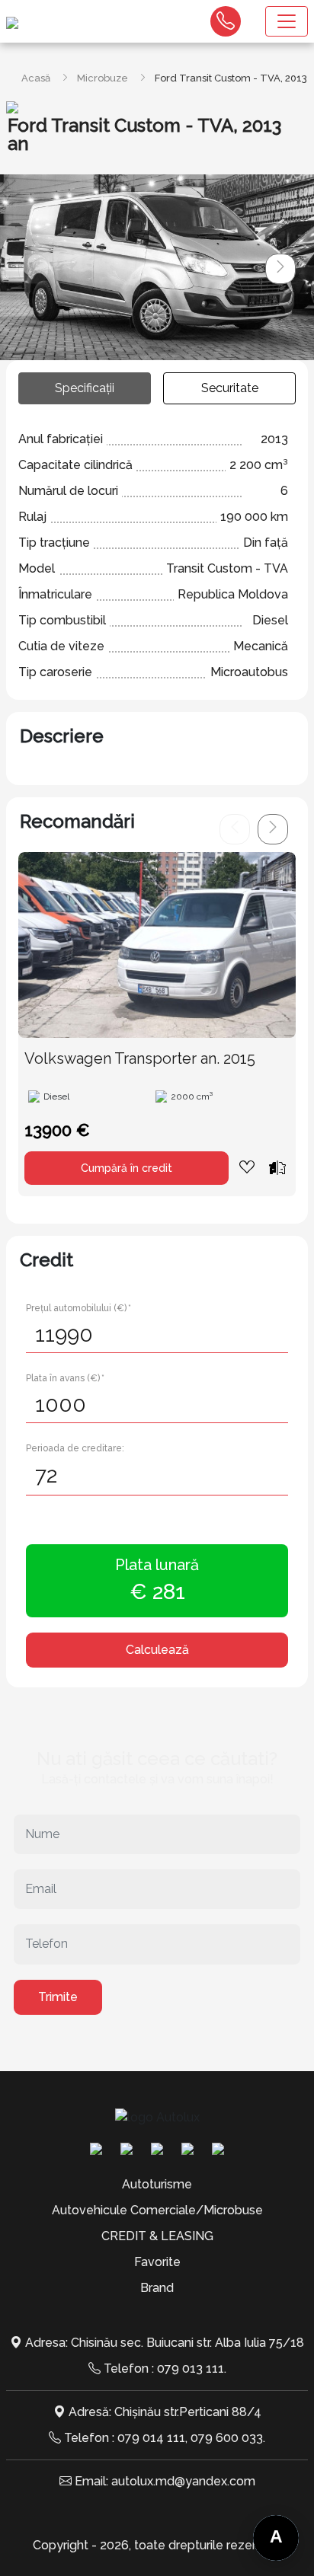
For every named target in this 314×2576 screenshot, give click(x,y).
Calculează (157, 1650)
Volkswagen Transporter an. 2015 (140, 1058)
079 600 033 (227, 2438)
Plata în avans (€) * (65, 1378)
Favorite (157, 2262)
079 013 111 (191, 2369)
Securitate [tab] (230, 388)
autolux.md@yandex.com (183, 2481)
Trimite (58, 1997)
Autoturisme (157, 2184)
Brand (157, 2288)
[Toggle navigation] (287, 21)
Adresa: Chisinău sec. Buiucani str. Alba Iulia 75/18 (165, 2343)
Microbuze (103, 78)
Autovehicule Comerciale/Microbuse (157, 2210)
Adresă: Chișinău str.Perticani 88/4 (165, 2412)
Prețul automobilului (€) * (78, 1308)
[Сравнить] (277, 1167)
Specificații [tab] (85, 388)
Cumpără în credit (127, 1168)
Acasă (36, 78)
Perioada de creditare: (75, 1448)
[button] (280, 269)
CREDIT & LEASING (157, 2236)
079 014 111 (151, 2438)
